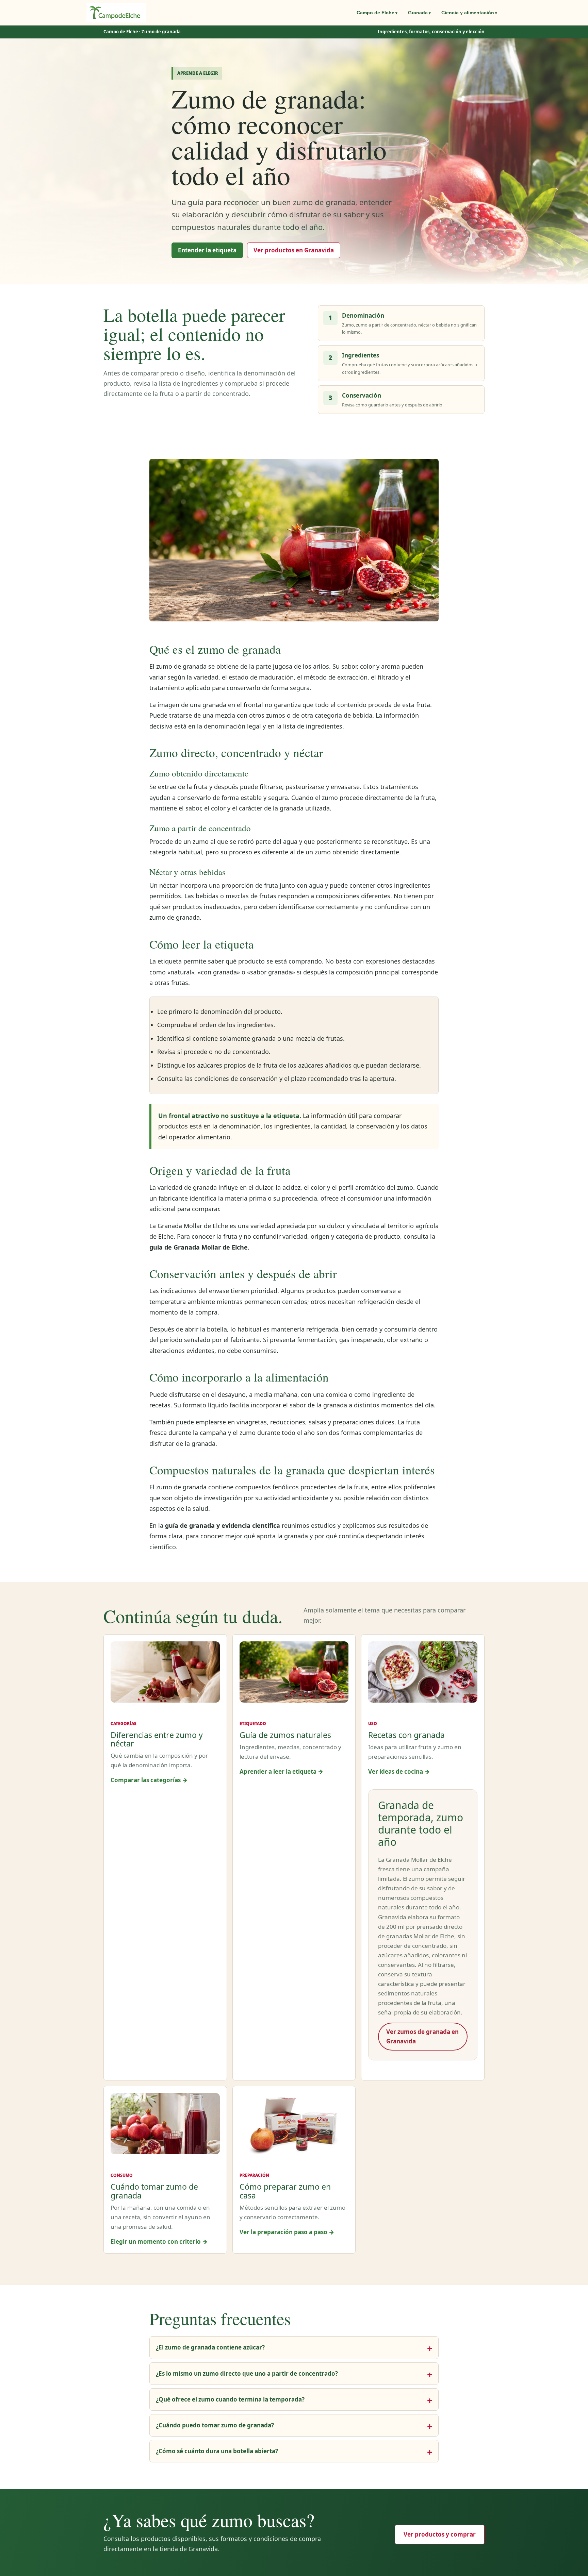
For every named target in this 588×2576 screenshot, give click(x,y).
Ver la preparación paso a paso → (287, 2232)
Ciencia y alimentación (468, 13)
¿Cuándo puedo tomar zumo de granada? (215, 2425)
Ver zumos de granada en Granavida (422, 2036)
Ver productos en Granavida (294, 250)
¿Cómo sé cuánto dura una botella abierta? (217, 2451)
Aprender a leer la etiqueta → (281, 1771)
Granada (418, 13)
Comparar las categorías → (149, 1780)
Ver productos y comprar (440, 2534)
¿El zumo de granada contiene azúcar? (210, 2347)
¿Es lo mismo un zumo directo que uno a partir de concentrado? (247, 2373)
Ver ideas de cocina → (399, 1771)
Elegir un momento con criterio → (159, 2242)
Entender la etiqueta (207, 250)
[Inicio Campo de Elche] (116, 13)
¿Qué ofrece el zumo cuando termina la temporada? (230, 2399)
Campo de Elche (375, 13)
